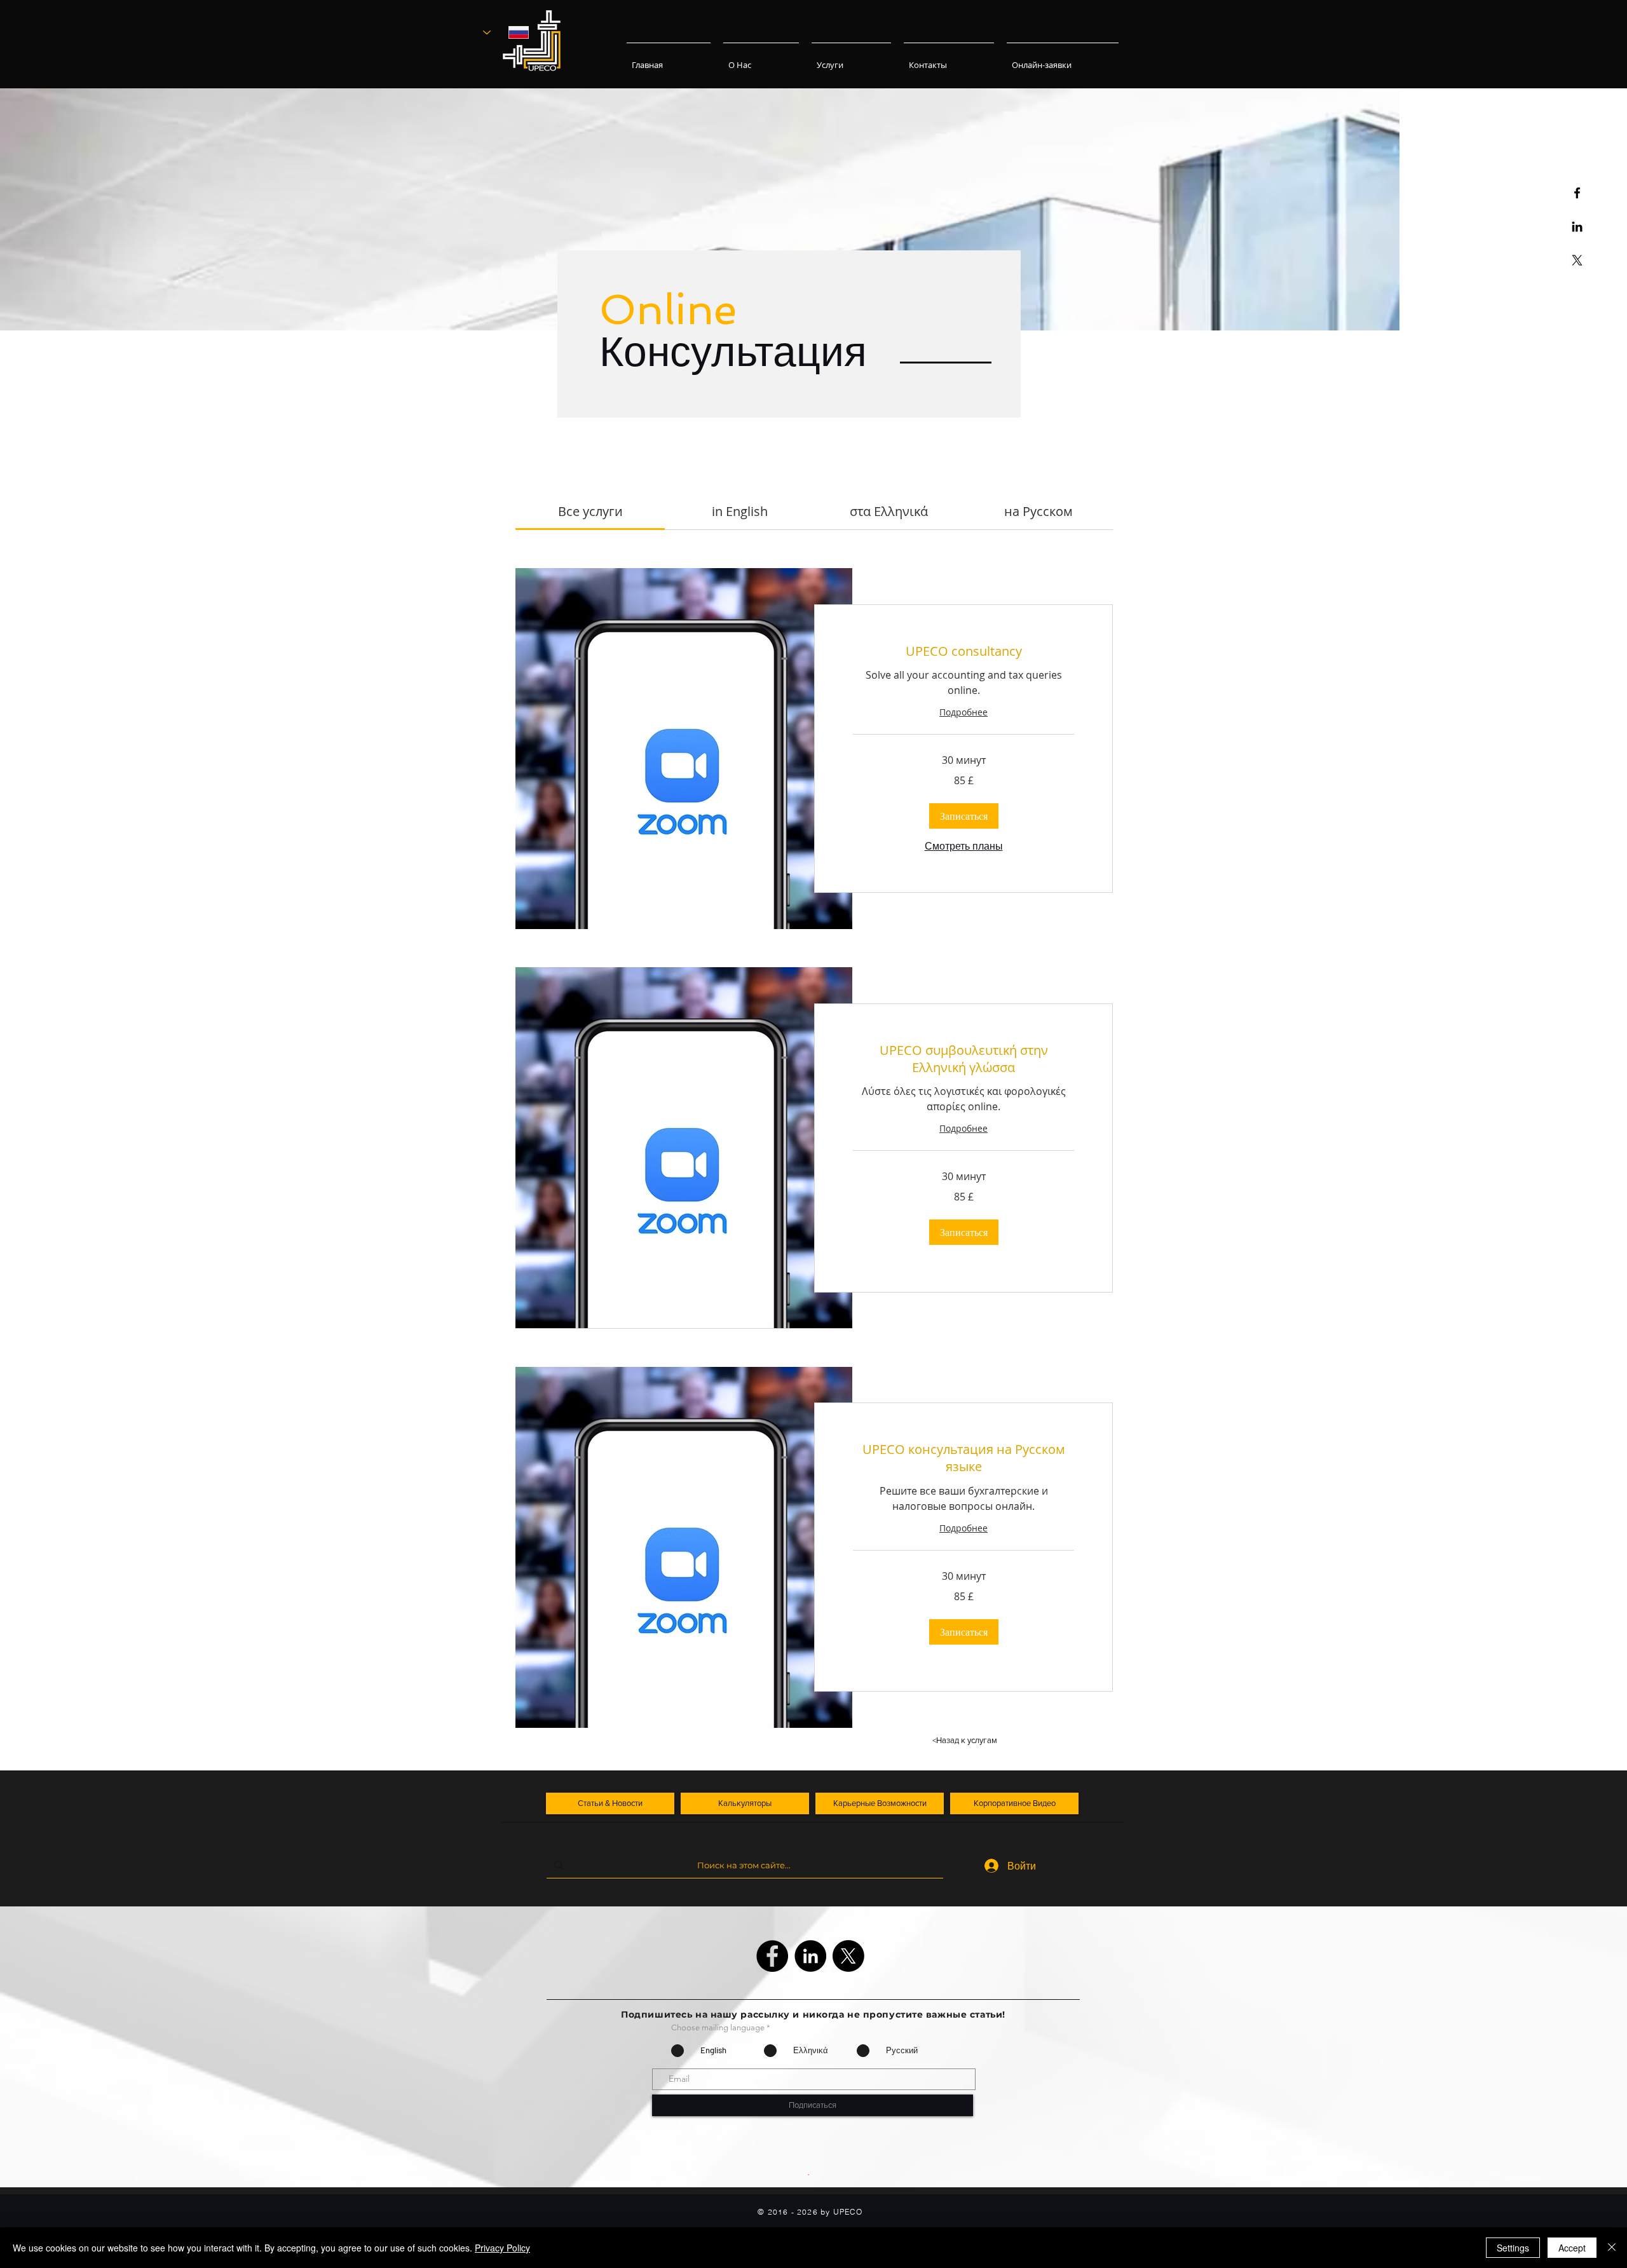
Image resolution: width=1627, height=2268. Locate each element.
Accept (1572, 2248)
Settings (1513, 2248)
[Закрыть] (1612, 2248)
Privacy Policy (502, 2248)
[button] (964, 816)
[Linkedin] (1577, 227)
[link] (590, 511)
